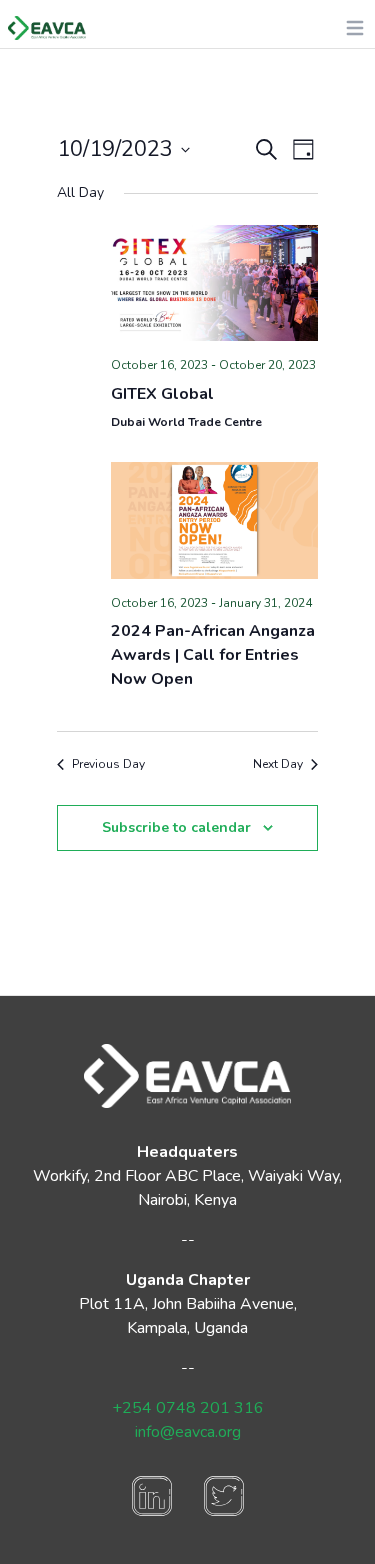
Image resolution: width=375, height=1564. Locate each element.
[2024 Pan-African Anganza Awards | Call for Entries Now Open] (214, 520)
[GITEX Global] (214, 283)
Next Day (278, 764)
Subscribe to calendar (176, 827)
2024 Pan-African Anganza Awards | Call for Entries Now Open (213, 655)
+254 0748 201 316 (188, 1408)
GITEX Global (162, 394)
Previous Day (108, 764)
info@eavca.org (188, 1432)
